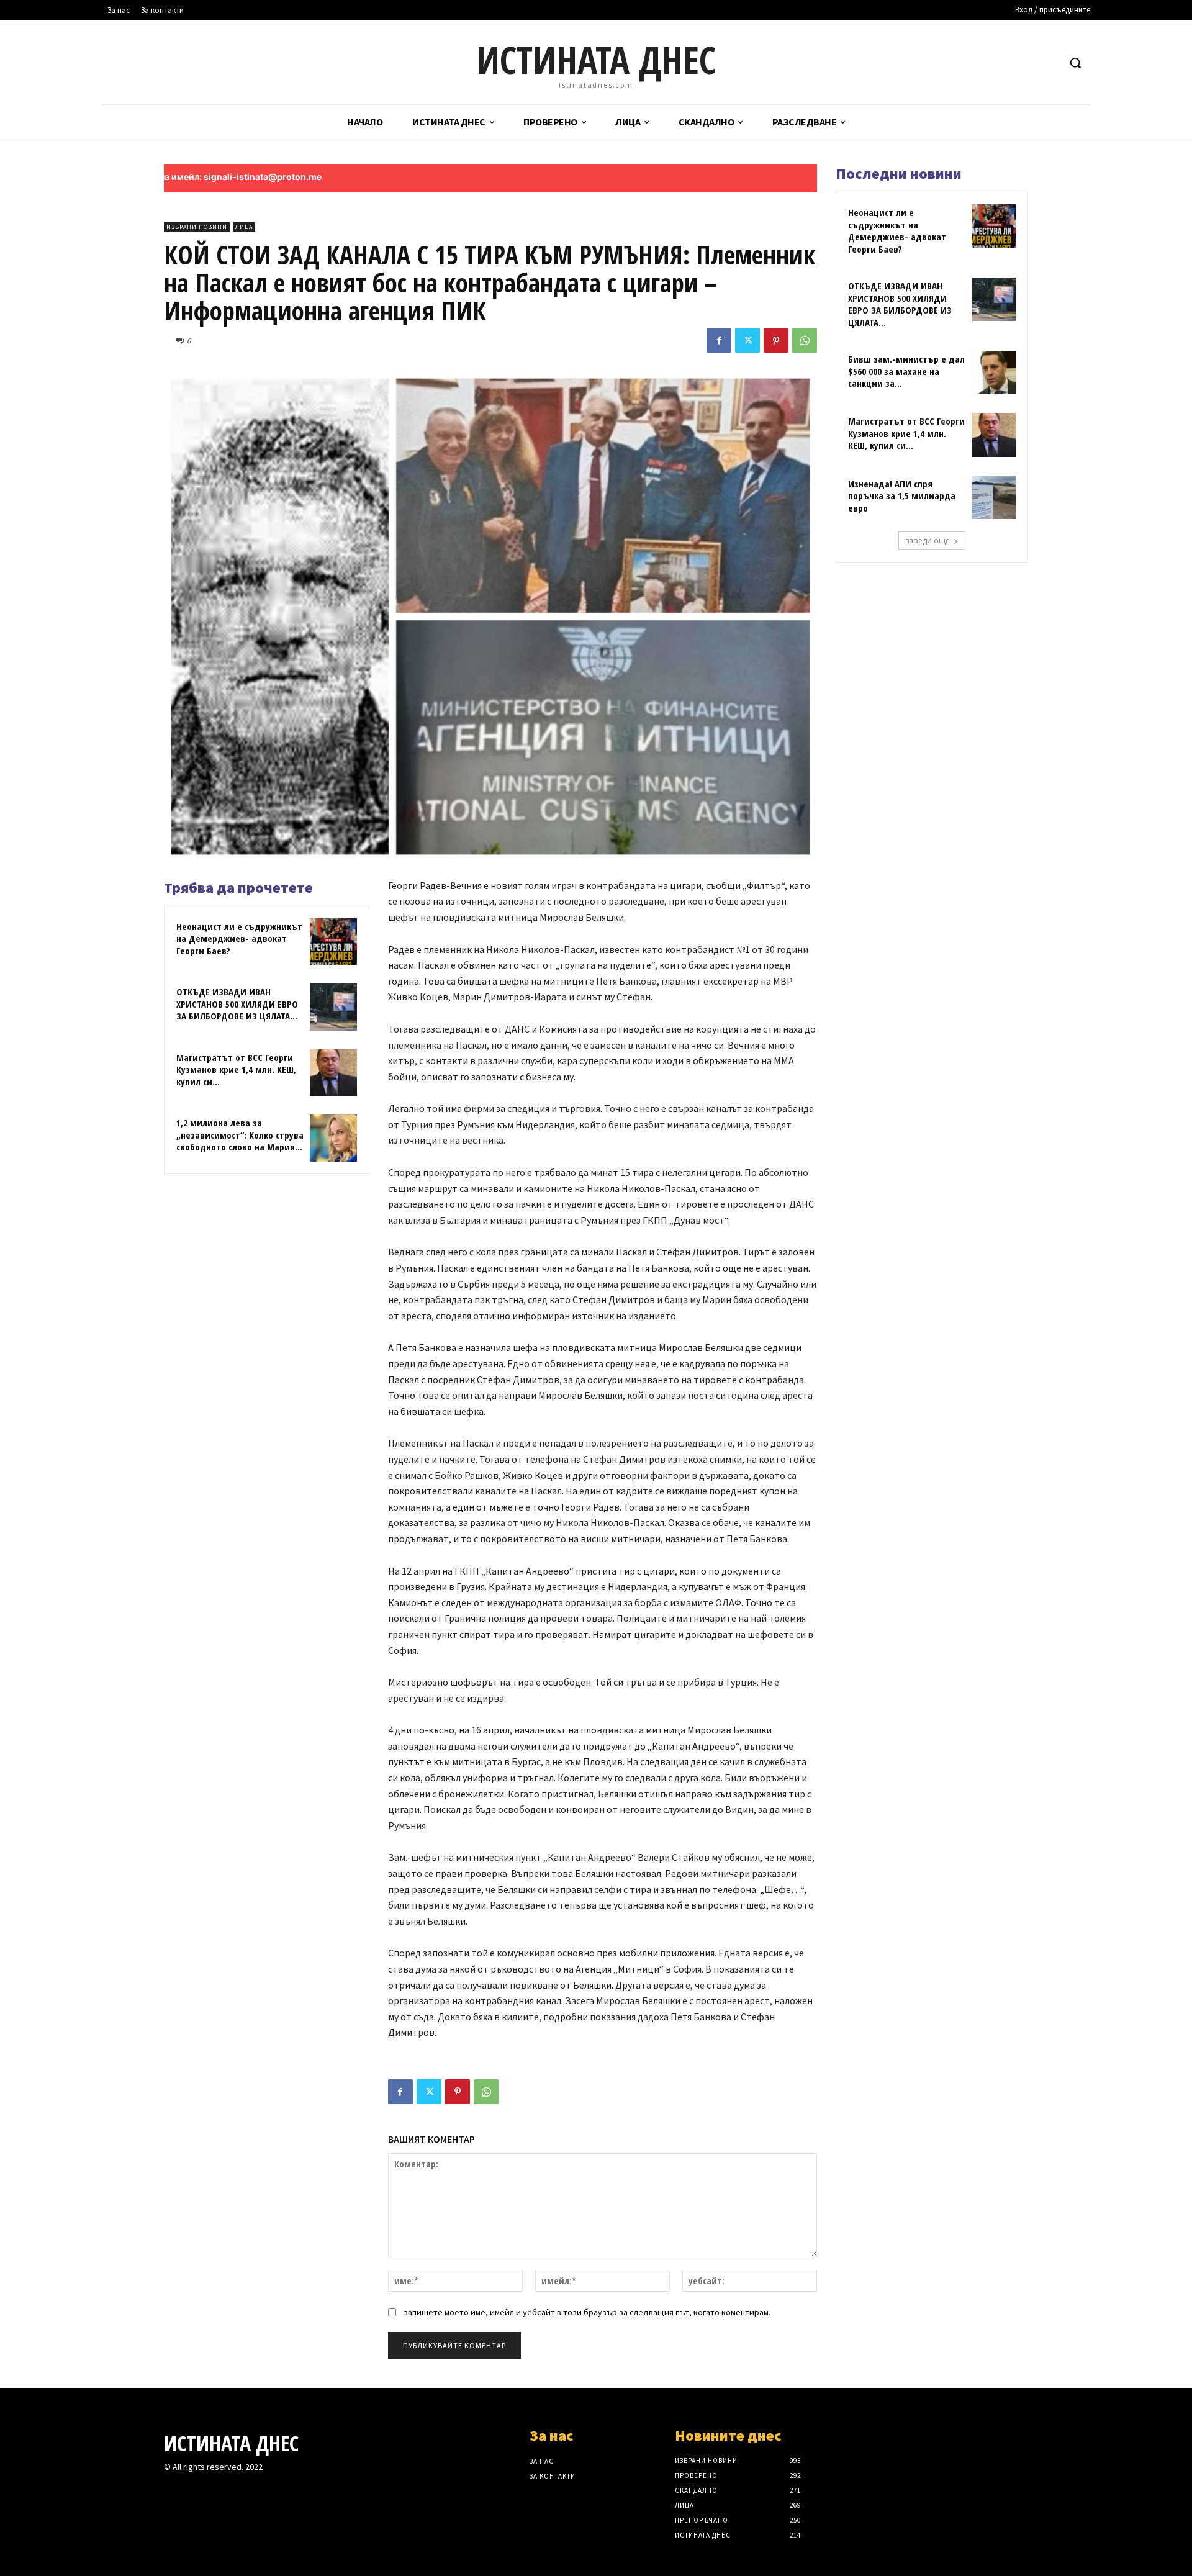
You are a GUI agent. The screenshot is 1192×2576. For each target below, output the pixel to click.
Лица (244, 227)
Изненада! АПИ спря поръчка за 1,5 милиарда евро (902, 496)
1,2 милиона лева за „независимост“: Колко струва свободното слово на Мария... (240, 1135)
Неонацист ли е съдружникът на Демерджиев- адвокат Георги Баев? (239, 938)
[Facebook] (719, 340)
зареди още (928, 540)
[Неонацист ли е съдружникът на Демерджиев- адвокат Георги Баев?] (333, 942)
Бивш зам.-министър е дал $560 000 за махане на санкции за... (906, 371)
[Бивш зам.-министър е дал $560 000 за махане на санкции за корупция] (994, 373)
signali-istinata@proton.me (185, 177)
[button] (1075, 63)
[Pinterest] (776, 340)
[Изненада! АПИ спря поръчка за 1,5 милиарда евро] (994, 497)
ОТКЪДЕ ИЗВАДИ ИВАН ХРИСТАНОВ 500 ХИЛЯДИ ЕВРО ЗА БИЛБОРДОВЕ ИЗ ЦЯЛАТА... (237, 1004)
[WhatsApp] (805, 340)
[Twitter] (747, 340)
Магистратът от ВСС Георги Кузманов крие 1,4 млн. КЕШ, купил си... (236, 1069)
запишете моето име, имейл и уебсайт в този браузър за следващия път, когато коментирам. (587, 2312)
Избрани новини (197, 227)
